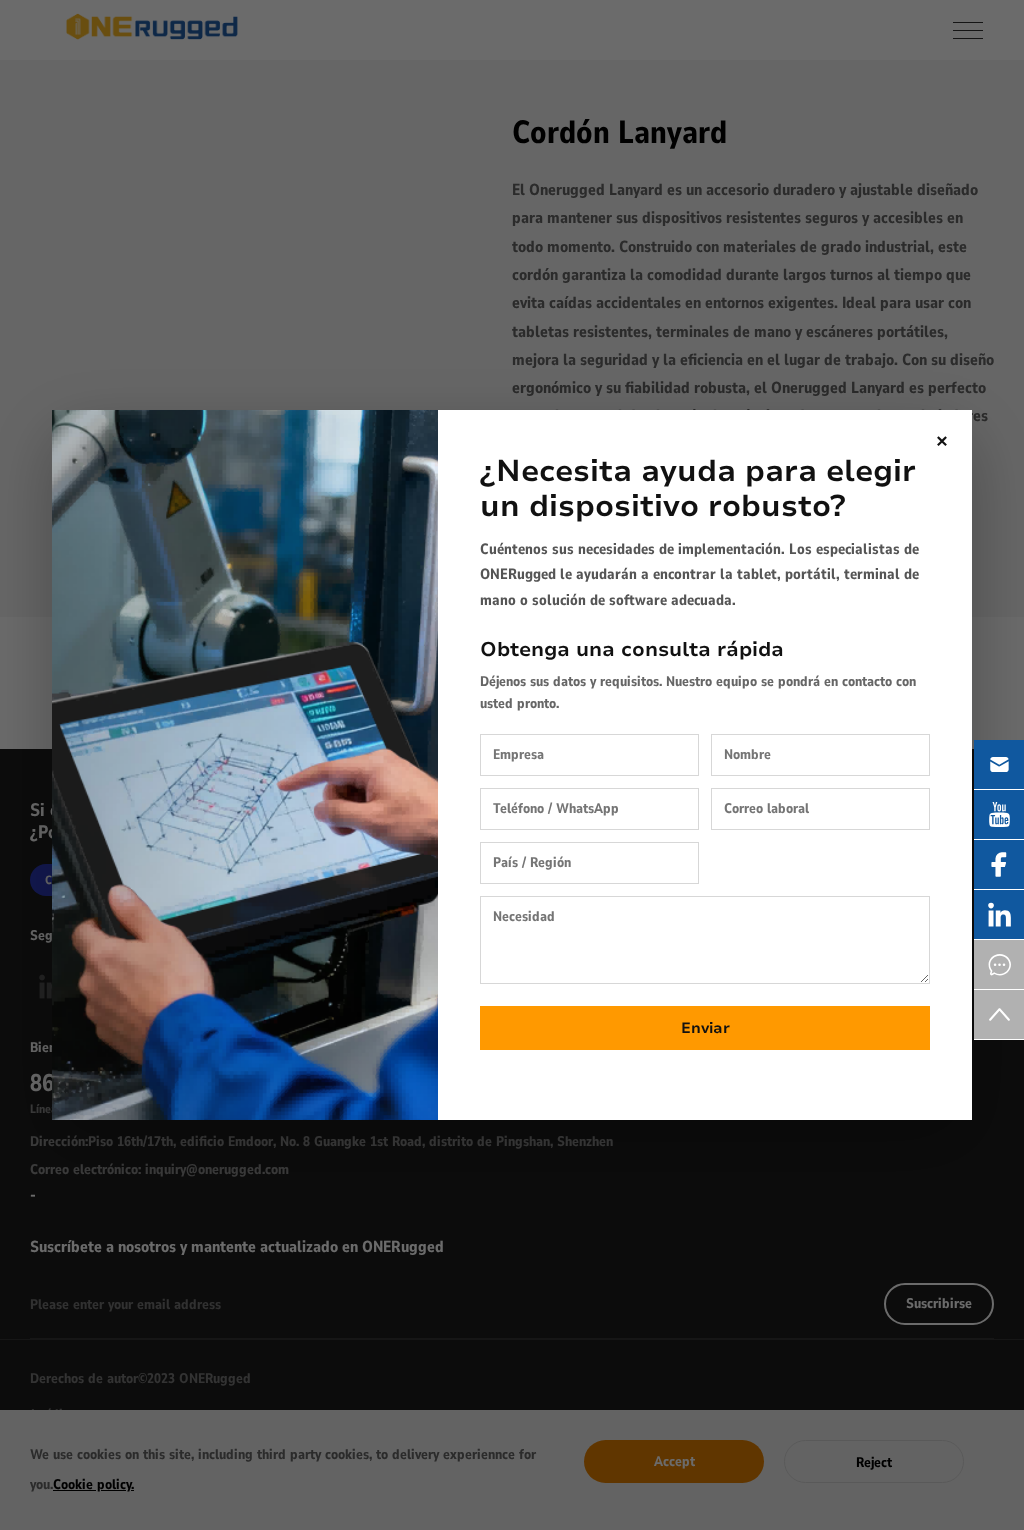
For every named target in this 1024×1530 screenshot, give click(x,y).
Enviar (705, 1028)
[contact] (999, 964)
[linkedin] (999, 914)
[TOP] (999, 1014)
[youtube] (999, 814)
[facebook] (999, 864)
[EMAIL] (999, 764)
